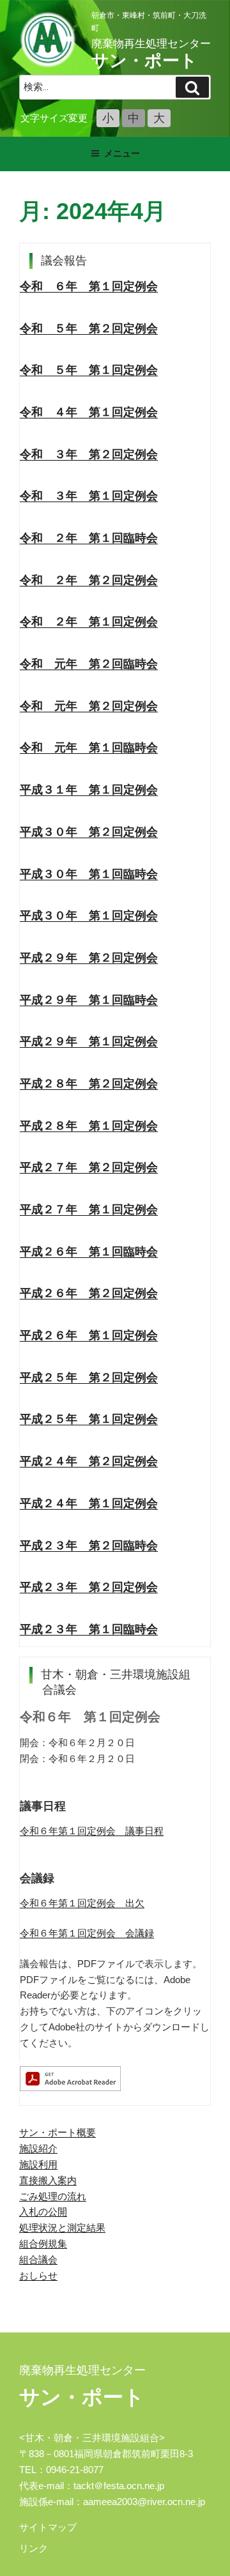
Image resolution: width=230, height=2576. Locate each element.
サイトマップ (48, 2527)
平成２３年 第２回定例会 (89, 1587)
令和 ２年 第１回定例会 (89, 622)
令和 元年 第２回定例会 (89, 706)
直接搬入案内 (48, 2180)
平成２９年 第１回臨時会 (89, 1000)
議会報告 (64, 261)
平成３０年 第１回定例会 (89, 916)
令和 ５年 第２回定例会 (89, 328)
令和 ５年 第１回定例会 (89, 370)
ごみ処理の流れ (53, 2196)
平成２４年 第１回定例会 (89, 1503)
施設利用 (38, 2164)
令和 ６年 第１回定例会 (89, 286)
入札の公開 (43, 2212)
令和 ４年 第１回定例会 (89, 412)
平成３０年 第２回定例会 (89, 832)
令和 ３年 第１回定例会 (89, 496)
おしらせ (38, 2275)
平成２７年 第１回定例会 (89, 1209)
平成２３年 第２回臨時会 (89, 1545)
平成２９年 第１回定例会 (89, 1041)
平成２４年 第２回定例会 (89, 1461)
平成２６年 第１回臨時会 (89, 1252)
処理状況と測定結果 (62, 2227)
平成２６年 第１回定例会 (89, 1335)
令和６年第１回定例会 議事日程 (92, 1831)
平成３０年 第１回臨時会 (89, 874)
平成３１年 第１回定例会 (89, 790)
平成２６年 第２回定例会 (89, 1293)
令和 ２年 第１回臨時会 (89, 538)
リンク (34, 2548)
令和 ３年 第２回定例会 (89, 454)
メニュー (122, 153)
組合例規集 (43, 2243)
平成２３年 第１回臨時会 (89, 1629)
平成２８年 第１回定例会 (89, 1126)
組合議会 (38, 2259)
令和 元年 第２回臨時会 (89, 664)
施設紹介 (38, 2148)
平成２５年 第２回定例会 (89, 1377)
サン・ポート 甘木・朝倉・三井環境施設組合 (48, 40)
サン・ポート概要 (57, 2132)
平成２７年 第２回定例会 (89, 1167)
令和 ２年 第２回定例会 (89, 580)
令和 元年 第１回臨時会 (89, 747)
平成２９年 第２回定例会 (89, 958)
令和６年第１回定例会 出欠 (82, 1903)
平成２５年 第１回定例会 (89, 1419)
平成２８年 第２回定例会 (89, 1084)
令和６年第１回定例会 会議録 (87, 1933)
